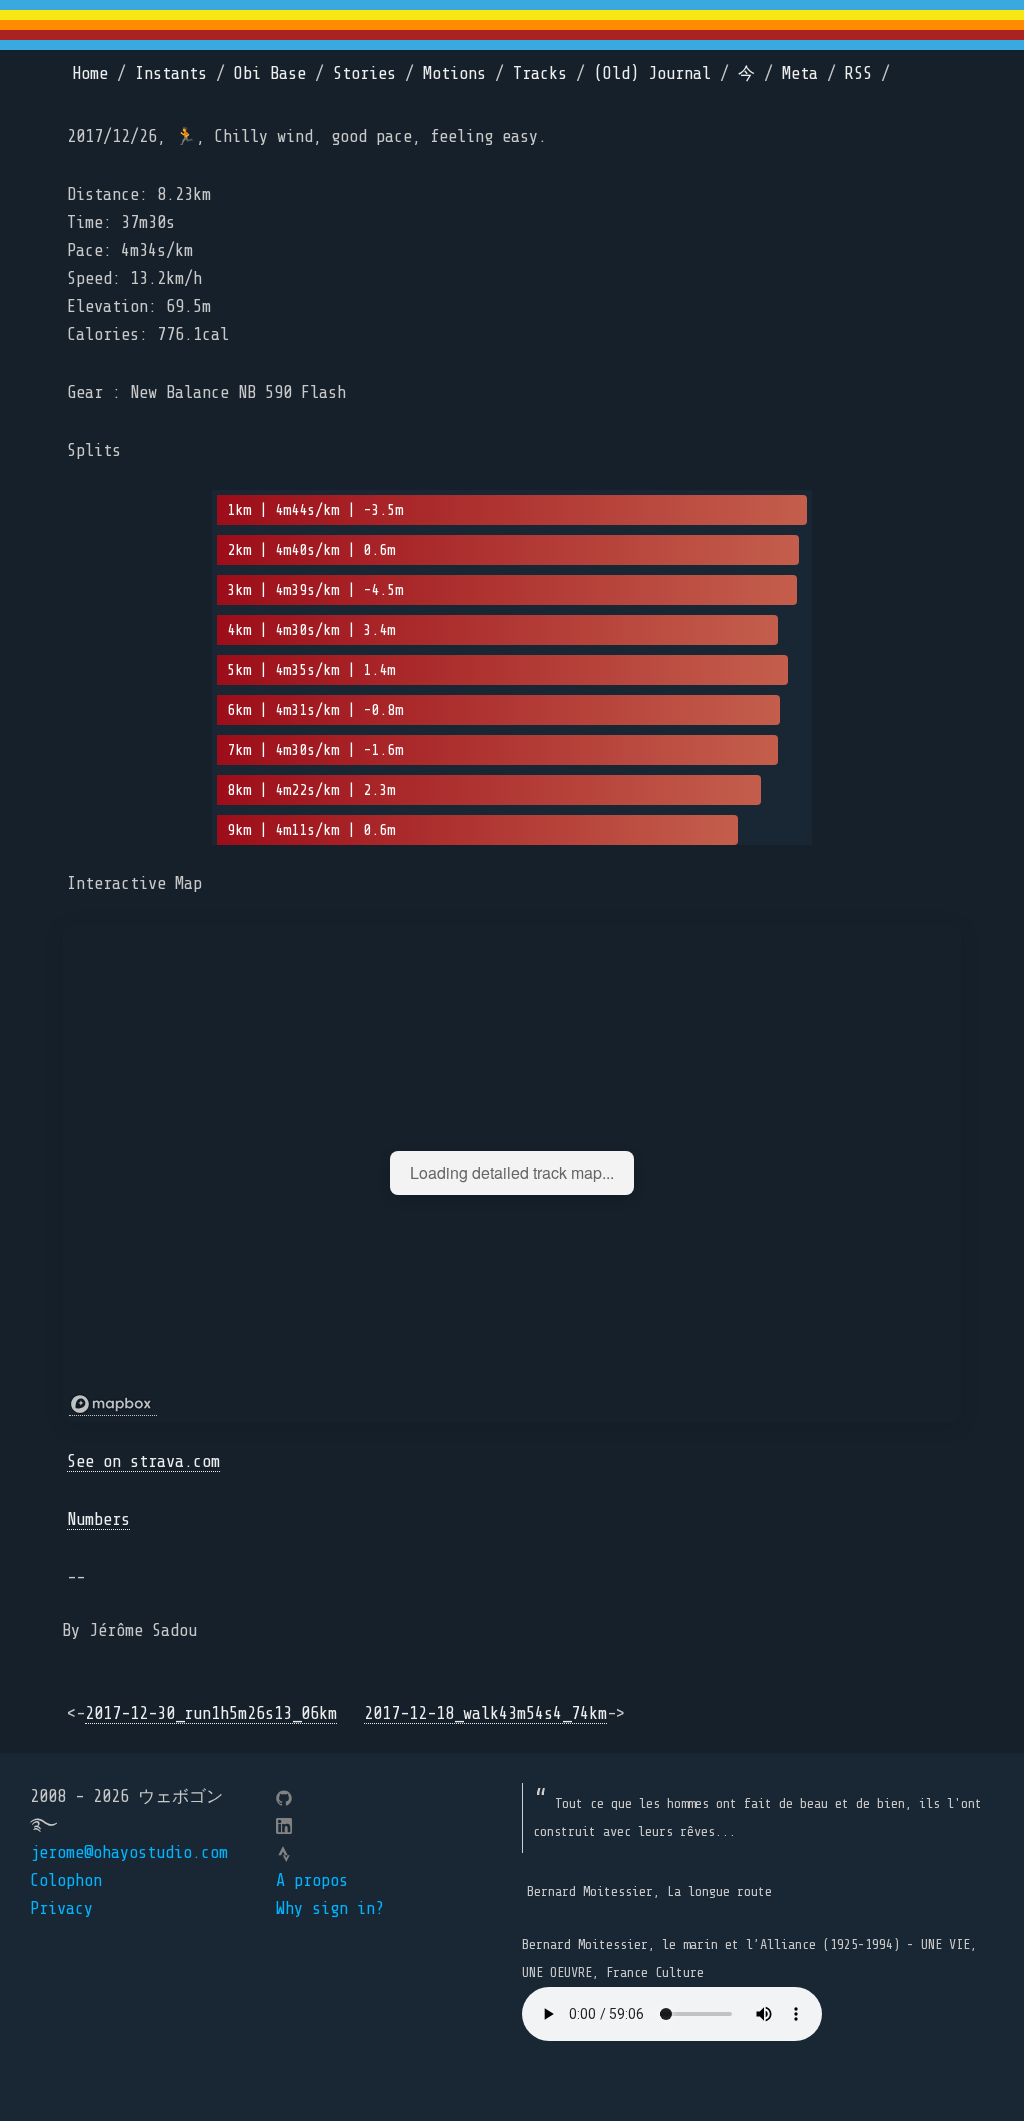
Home (90, 73)
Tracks (540, 73)
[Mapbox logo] (113, 1404)
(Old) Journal (652, 73)
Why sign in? (330, 1908)
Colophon (66, 1880)
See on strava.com (143, 1461)
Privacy (61, 1908)
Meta (800, 73)
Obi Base (270, 73)
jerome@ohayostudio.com (129, 1852)
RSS (858, 73)
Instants (171, 73)
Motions (454, 73)
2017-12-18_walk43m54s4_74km (485, 1713)
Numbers (98, 1519)
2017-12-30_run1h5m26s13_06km (211, 1713)
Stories (364, 73)
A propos (312, 1880)
